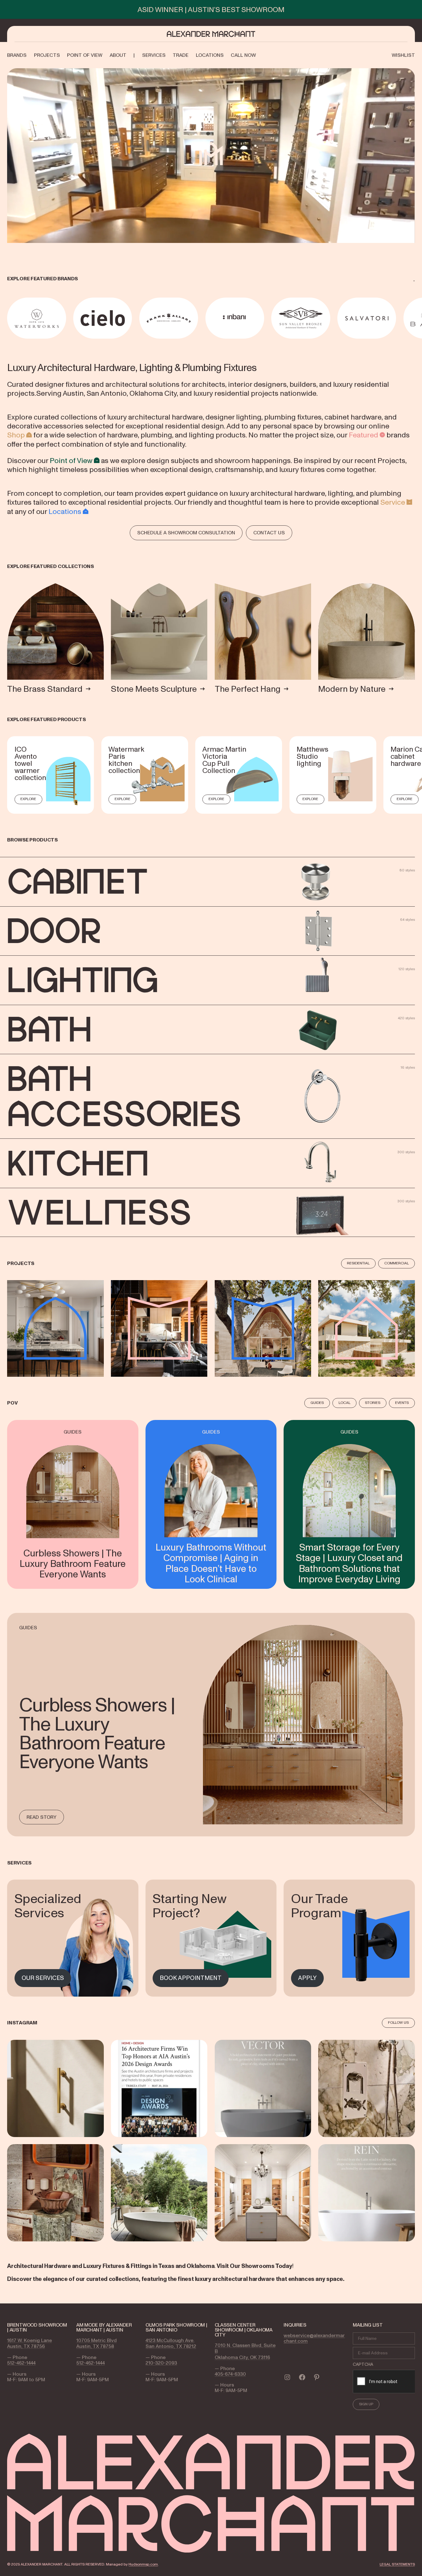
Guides (317, 1403)
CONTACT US (269, 532)
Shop (16, 435)
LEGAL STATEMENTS (397, 2564)
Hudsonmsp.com (143, 2564)
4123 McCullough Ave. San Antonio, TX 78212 (171, 2343)
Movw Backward (8, 318)
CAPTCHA (363, 2364)
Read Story (42, 1817)
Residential (358, 1263)
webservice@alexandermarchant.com (314, 2338)
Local (344, 1403)
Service (393, 502)
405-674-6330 (230, 2374)
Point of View (71, 460)
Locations (65, 511)
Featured (363, 435)
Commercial (397, 1263)
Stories (373, 1403)
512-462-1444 (21, 2363)
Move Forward (416, 318)
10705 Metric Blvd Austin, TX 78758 (97, 2343)
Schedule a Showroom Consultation (186, 532)
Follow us (398, 2023)
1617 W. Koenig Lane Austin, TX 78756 (30, 2343)
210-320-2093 (161, 2363)
